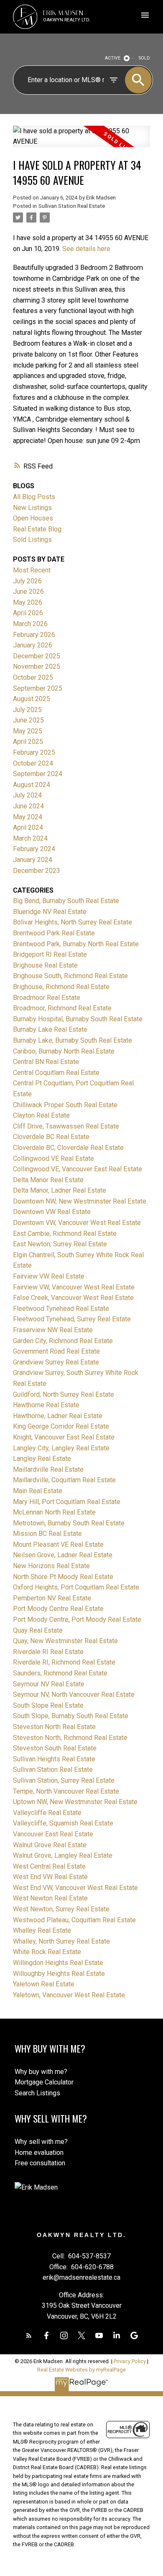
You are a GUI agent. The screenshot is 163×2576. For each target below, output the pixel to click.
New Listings (32, 508)
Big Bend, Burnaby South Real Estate (66, 901)
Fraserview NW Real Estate (53, 1330)
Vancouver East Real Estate (53, 1834)
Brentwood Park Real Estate (54, 933)
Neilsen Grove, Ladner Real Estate (63, 1555)
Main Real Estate (38, 1491)
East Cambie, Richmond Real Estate (65, 1234)
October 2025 (33, 677)
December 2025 (37, 656)
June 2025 (28, 720)
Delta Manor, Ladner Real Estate (60, 1190)
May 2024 (28, 817)
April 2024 (28, 827)
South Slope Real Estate (48, 1705)
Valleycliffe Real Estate (47, 1813)
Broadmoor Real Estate (47, 998)
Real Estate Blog (37, 529)
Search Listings (37, 2093)
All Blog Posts (34, 497)
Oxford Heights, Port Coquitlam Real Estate (76, 1587)
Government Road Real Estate (56, 1351)
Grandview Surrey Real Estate (56, 1362)
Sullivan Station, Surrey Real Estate (64, 1780)
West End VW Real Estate (50, 1877)
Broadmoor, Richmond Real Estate (62, 1008)
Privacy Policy (130, 2361)
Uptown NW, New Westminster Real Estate (75, 1802)
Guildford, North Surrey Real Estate (64, 1394)
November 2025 (37, 667)
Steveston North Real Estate (54, 1727)
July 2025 (27, 710)
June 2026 (28, 592)
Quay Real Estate (38, 1630)
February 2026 (34, 635)
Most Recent (32, 570)
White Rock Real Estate (47, 1952)
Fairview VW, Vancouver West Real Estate (74, 1287)
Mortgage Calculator (44, 2082)
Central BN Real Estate (46, 1062)
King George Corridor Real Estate (61, 1426)
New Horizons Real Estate (51, 1566)
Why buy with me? (41, 2072)
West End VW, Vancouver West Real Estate (75, 1888)
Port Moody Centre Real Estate (58, 1609)
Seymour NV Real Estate (49, 1684)
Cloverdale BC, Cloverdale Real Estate (68, 1148)
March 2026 (30, 624)
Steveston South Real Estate (55, 1748)
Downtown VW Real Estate (52, 1212)
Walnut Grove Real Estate (50, 1845)
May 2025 (28, 731)
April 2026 (28, 613)
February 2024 (34, 849)
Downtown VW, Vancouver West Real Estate (77, 1223)
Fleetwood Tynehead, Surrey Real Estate (72, 1319)
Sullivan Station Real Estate (72, 206)
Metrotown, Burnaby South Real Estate (69, 1523)
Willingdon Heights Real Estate (58, 1963)
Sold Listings (32, 540)
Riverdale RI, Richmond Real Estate (64, 1662)
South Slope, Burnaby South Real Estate (71, 1716)
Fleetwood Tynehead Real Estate (61, 1309)
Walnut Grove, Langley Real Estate (63, 1855)
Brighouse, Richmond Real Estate (61, 987)
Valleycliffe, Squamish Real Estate (63, 1823)
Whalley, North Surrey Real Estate (61, 1941)
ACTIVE (113, 58)
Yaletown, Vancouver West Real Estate (69, 1995)
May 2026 (28, 602)
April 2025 (28, 742)
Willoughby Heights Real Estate (59, 1974)
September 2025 (38, 688)
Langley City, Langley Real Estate (61, 1448)
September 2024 (38, 774)
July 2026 (27, 581)
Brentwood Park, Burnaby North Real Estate (76, 944)
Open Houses (33, 518)
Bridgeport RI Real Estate (50, 954)
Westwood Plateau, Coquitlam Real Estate (74, 1920)
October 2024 (33, 763)
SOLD (144, 58)
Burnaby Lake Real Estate (50, 1029)
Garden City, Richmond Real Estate (63, 1341)
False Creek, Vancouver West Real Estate (73, 1298)
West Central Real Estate (49, 1866)
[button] (29, 2335)
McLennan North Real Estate (54, 1512)
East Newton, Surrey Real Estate (60, 1244)
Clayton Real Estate (41, 1115)
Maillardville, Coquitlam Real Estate (64, 1480)
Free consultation (40, 2163)
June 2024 (28, 806)
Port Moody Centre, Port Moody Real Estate (77, 1619)
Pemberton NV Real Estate (52, 1598)
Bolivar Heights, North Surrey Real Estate (73, 922)
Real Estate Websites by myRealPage (81, 2370)
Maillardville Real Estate (48, 1469)
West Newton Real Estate (50, 1898)
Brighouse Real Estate (45, 965)
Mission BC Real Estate (47, 1534)
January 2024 (33, 860)
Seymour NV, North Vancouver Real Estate (74, 1694)
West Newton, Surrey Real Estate (61, 1909)
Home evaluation (39, 2153)
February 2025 (34, 752)
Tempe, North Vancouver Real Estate (66, 1791)
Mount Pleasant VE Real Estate (58, 1544)
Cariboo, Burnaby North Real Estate (64, 1051)
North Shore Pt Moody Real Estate (63, 1577)
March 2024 (30, 838)
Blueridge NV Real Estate (50, 912)
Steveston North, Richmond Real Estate (70, 1738)
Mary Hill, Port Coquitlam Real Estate (67, 1502)
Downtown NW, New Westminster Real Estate (80, 1201)
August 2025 (32, 699)
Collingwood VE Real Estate (53, 1159)
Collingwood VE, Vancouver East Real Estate (78, 1169)
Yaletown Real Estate (44, 1984)
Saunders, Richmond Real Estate (60, 1673)
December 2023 (37, 871)
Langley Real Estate (42, 1459)
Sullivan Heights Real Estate (54, 1759)
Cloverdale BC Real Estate (51, 1137)
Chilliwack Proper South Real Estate (65, 1105)
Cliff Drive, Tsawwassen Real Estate (66, 1126)
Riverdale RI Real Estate (48, 1652)
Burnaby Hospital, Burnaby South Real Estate (78, 1019)
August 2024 (32, 785)
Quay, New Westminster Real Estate (65, 1641)
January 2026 (33, 645)
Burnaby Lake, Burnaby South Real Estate (73, 1040)
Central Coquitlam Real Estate (56, 1073)
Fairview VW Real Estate (49, 1276)
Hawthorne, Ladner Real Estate (58, 1416)
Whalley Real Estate (42, 1930)
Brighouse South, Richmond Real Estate (70, 976)
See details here (86, 249)
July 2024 (27, 795)
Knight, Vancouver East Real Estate (64, 1437)
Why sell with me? (41, 2142)
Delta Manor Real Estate (48, 1180)
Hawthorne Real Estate (46, 1405)
